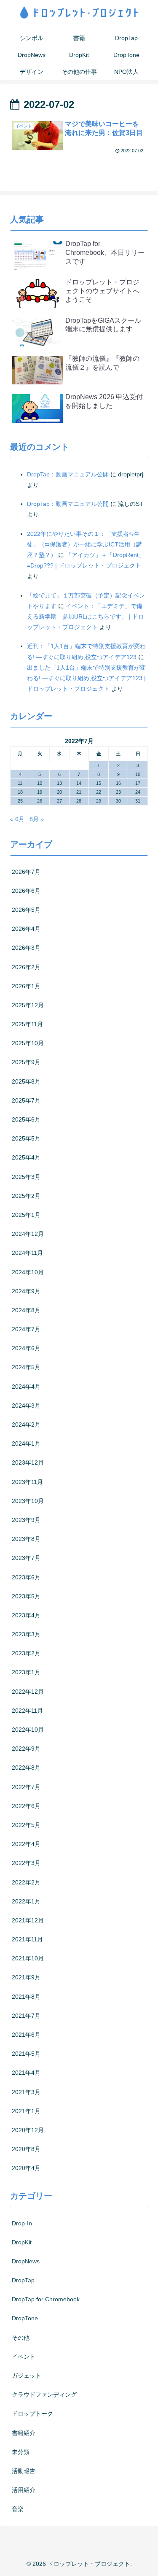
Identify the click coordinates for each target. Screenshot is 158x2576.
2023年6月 (26, 1577)
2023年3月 (26, 1634)
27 (59, 801)
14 (79, 783)
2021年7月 (26, 2016)
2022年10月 (28, 1730)
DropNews (26, 2261)
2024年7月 (26, 1329)
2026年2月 (26, 967)
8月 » (37, 819)
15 (99, 783)
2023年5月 (26, 1596)
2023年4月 (26, 1615)
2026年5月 (26, 910)
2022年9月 (26, 1749)
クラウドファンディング (44, 2395)
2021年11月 (27, 1939)
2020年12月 (28, 2130)
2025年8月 (26, 1081)
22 (99, 792)
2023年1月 (26, 1672)
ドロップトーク (32, 2414)
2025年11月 (27, 1024)
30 (118, 801)
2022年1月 (26, 1901)
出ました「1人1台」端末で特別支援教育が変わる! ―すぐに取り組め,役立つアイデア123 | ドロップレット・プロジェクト (86, 678)
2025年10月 (28, 1043)
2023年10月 (28, 1501)
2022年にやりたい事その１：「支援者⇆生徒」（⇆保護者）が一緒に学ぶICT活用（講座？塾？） (84, 544)
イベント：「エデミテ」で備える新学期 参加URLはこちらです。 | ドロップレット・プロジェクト (86, 616)
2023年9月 (26, 1520)
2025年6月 (26, 1119)
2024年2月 (26, 1425)
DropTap (23, 2280)
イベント (24, 2357)
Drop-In (22, 2223)
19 (40, 792)
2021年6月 (26, 2035)
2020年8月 (26, 2149)
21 (79, 792)
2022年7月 (26, 1787)
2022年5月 (26, 1825)
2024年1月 (26, 1443)
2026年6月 (26, 891)
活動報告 (24, 2471)
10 (138, 774)
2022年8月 (26, 1768)
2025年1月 (26, 1215)
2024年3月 (26, 1406)
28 (79, 801)
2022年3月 (26, 1863)
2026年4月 (26, 929)
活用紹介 (24, 2490)
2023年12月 (28, 1462)
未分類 (21, 2452)
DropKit (22, 2242)
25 (20, 801)
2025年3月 (26, 1177)
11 (20, 783)
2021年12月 (28, 1920)
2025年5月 (26, 1138)
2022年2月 (26, 1882)
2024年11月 (27, 1253)
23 (118, 792)
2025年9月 (26, 1062)
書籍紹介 (24, 2433)
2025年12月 (28, 1005)
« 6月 (17, 819)
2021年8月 (26, 1997)
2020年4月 (26, 2168)
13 (59, 783)
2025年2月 (26, 1196)
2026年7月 (26, 872)
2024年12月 (28, 1234)
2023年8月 (26, 1539)
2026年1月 (26, 986)
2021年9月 (26, 1977)
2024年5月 (26, 1367)
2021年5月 (26, 2054)
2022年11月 (27, 1711)
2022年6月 (26, 1806)
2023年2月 (26, 1653)
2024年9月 (26, 1291)
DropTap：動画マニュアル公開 (68, 474)
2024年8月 (26, 1310)
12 (40, 783)
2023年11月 (27, 1482)
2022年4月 (26, 1844)
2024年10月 (28, 1272)
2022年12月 (28, 1692)
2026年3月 (26, 948)
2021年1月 (26, 2111)
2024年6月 (26, 1348)
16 (118, 783)
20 (59, 792)
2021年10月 (28, 1958)
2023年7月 (26, 1558)
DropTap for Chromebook (46, 2299)
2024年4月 (26, 1387)
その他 (21, 2338)
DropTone (25, 2318)
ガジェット (27, 2376)
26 (40, 801)
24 (138, 792)
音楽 (18, 2509)
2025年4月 (26, 1157)
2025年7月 (26, 1100)
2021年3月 (26, 2092)
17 (138, 783)
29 (99, 801)
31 (138, 801)
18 (20, 792)
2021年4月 (26, 2073)
